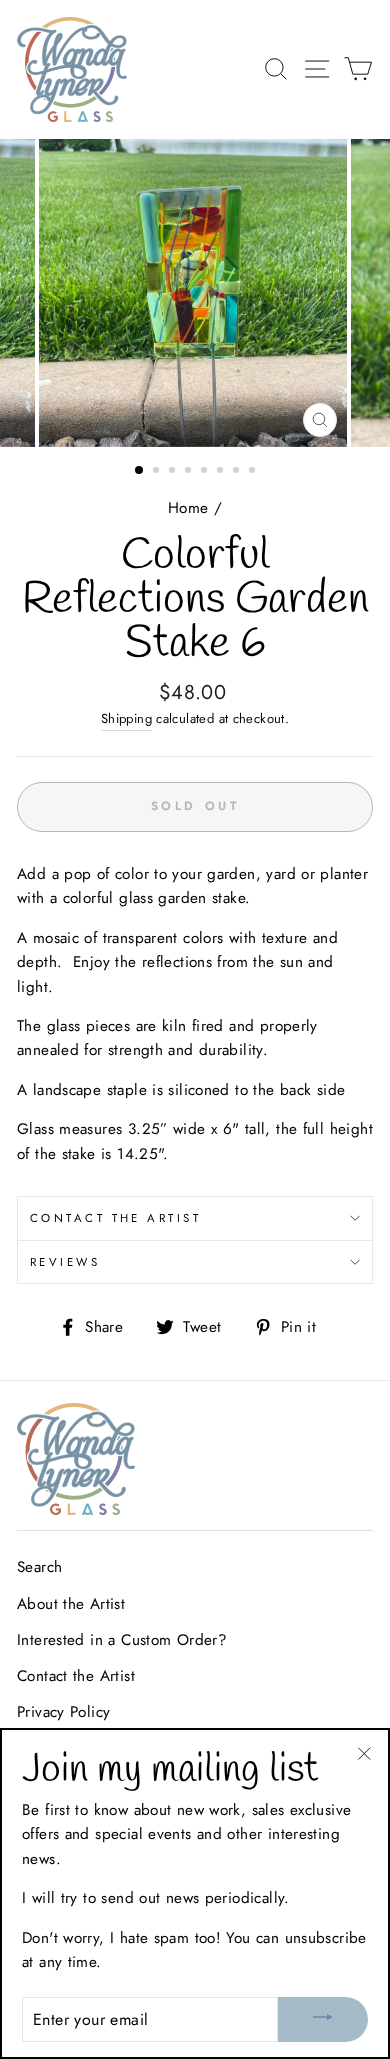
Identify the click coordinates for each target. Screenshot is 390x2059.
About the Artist (71, 1604)
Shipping (126, 718)
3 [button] (174, 472)
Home (188, 508)
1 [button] (140, 471)
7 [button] (238, 472)
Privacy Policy (63, 1712)
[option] (195, 293)
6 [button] (222, 472)
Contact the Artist (115, 1218)
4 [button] (190, 472)
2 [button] (158, 472)
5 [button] (206, 472)
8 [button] (254, 472)
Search (39, 1567)
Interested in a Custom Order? (122, 1640)
